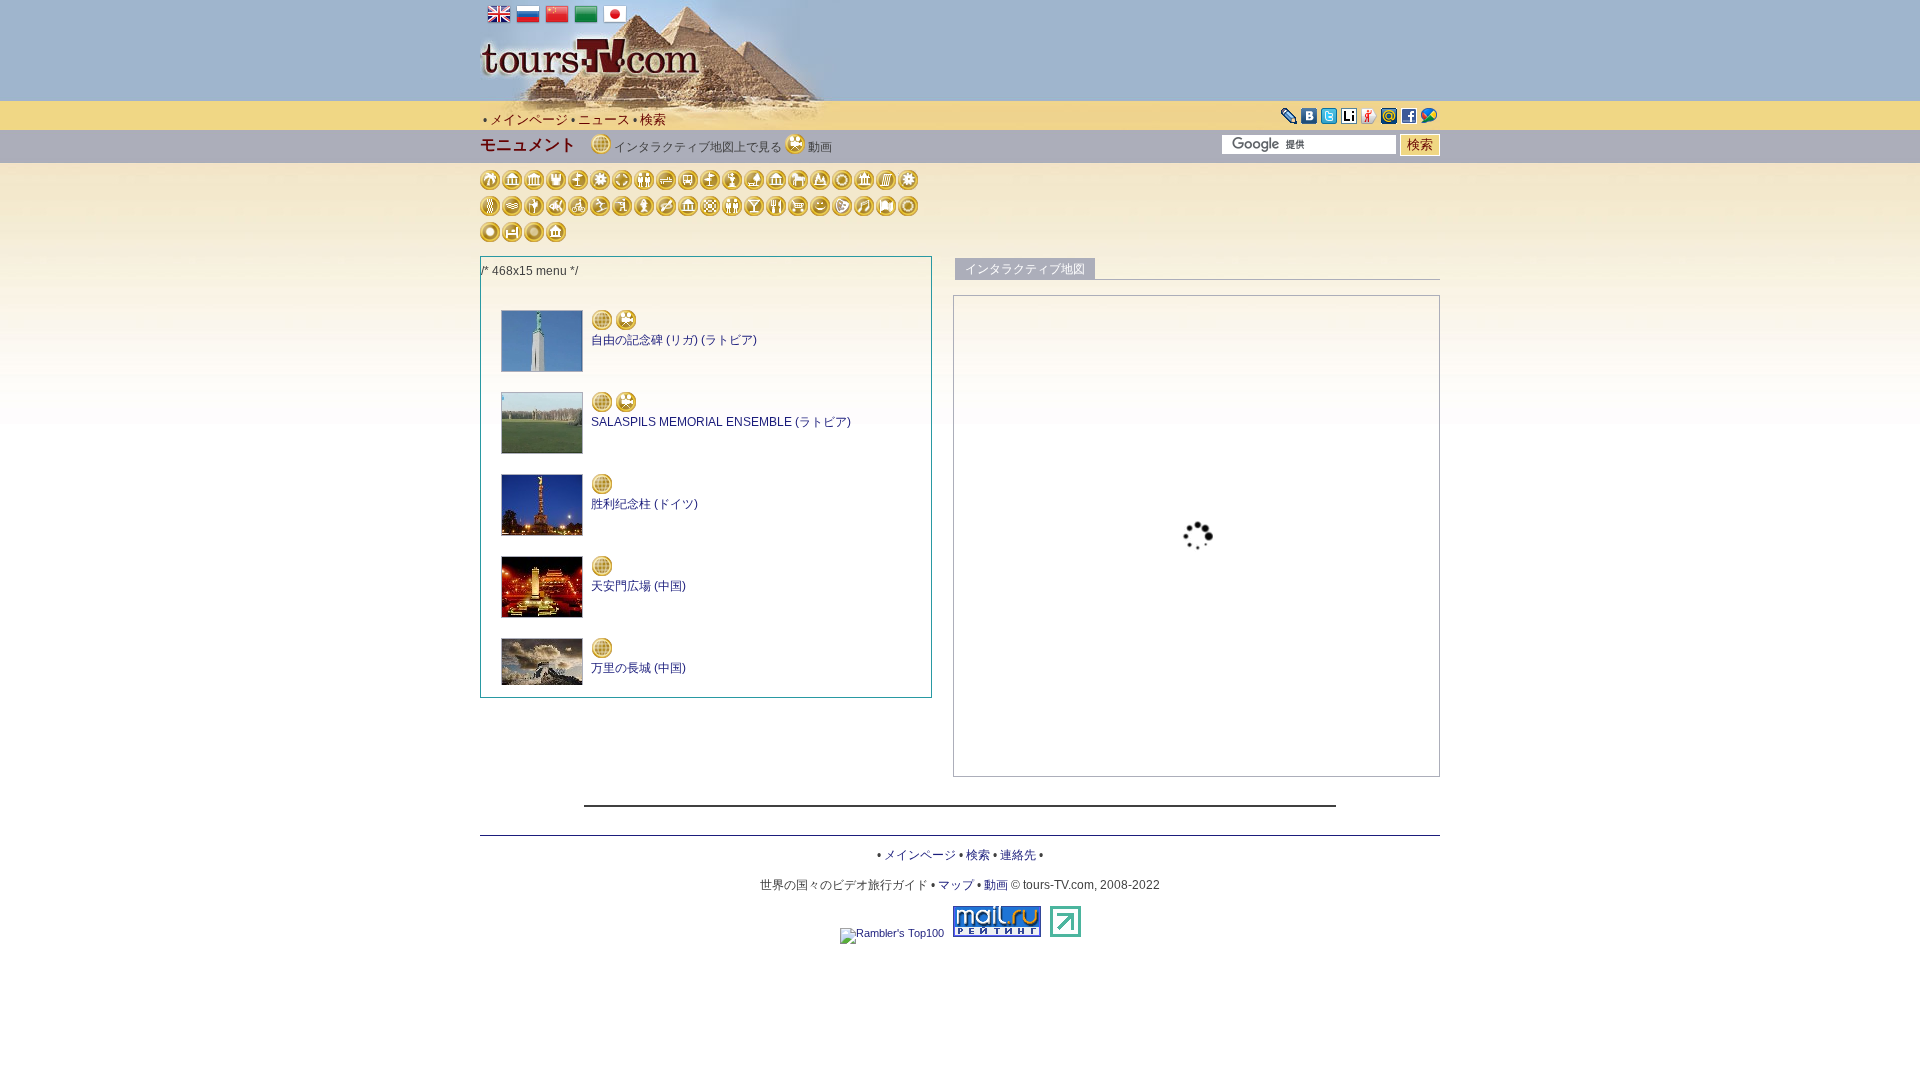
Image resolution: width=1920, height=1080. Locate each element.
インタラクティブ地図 (1025, 269)
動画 (996, 885)
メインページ (529, 119)
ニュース (604, 119)
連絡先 (1018, 855)
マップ (956, 885)
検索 (653, 119)
